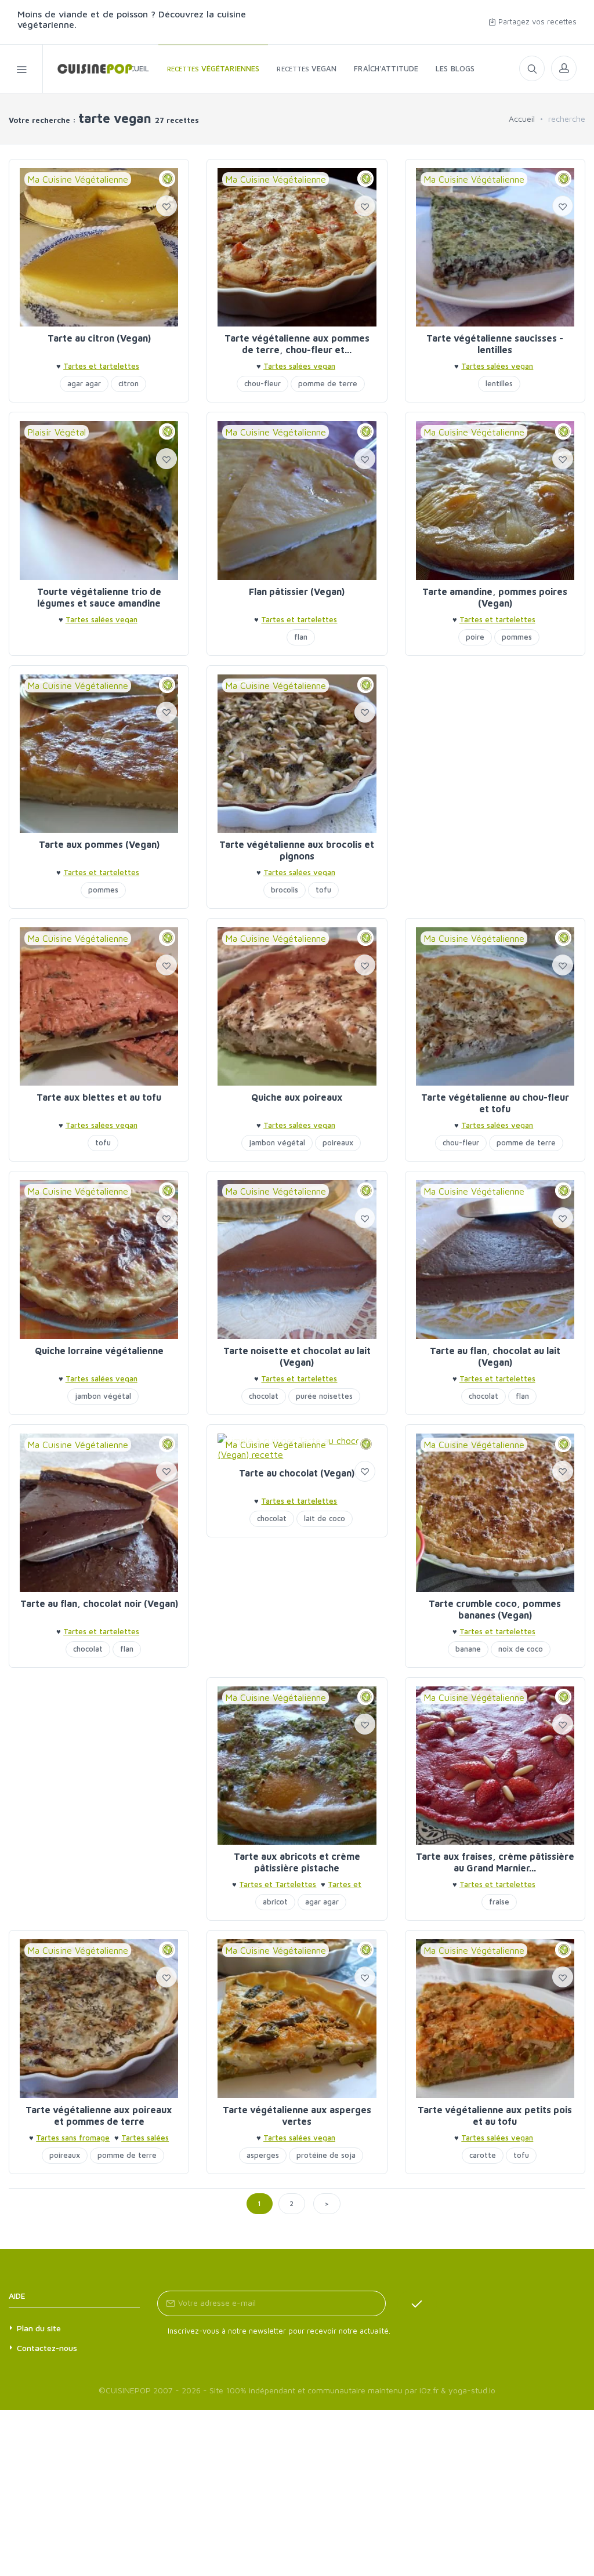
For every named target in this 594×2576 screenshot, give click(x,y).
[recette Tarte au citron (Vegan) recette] (99, 247)
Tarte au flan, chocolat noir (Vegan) (99, 1603)
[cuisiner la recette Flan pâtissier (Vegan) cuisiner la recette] (297, 500)
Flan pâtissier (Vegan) (297, 592)
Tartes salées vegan (299, 366)
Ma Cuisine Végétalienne (78, 179)
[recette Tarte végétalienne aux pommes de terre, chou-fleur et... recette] (297, 247)
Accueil (522, 119)
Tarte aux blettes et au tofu (99, 1097)
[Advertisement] (495, 738)
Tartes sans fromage (73, 2138)
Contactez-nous (47, 2348)
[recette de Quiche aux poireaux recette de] (297, 1006)
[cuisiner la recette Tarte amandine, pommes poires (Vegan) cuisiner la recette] (495, 500)
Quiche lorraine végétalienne (99, 1351)
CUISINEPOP (128, 2390)
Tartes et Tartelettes (278, 1884)
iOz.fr (429, 2390)
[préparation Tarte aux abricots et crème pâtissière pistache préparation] (297, 1766)
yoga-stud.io (472, 2390)
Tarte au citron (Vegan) (99, 338)
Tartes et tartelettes (101, 366)
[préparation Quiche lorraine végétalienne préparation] (99, 1259)
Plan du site (39, 2328)
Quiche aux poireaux (297, 1097)
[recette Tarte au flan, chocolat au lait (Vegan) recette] (495, 1259)
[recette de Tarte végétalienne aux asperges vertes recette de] (297, 2018)
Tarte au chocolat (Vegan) (297, 1473)
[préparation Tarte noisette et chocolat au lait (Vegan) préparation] (297, 1259)
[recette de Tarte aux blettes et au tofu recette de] (99, 1006)
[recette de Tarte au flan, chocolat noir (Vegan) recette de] (99, 1513)
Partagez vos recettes (536, 21)
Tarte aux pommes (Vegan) (99, 844)
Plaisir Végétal (57, 432)
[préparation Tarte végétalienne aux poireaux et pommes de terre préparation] (99, 2018)
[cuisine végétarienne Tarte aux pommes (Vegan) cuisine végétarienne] (99, 754)
